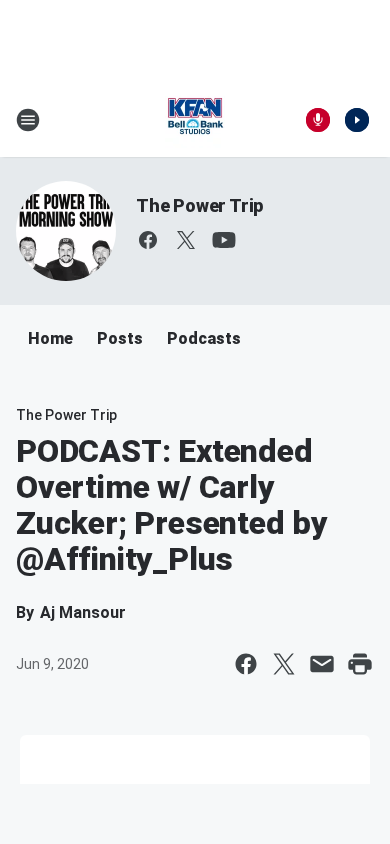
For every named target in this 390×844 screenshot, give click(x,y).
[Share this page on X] (284, 664)
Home (50, 338)
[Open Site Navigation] (28, 120)
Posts (120, 338)
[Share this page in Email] (322, 664)
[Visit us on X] (186, 240)
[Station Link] (195, 120)
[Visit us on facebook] (148, 240)
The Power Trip (199, 205)
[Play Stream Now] (357, 120)
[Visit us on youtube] (224, 240)
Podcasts (204, 338)
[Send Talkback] (318, 120)
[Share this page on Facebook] (246, 664)
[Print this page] (360, 664)
